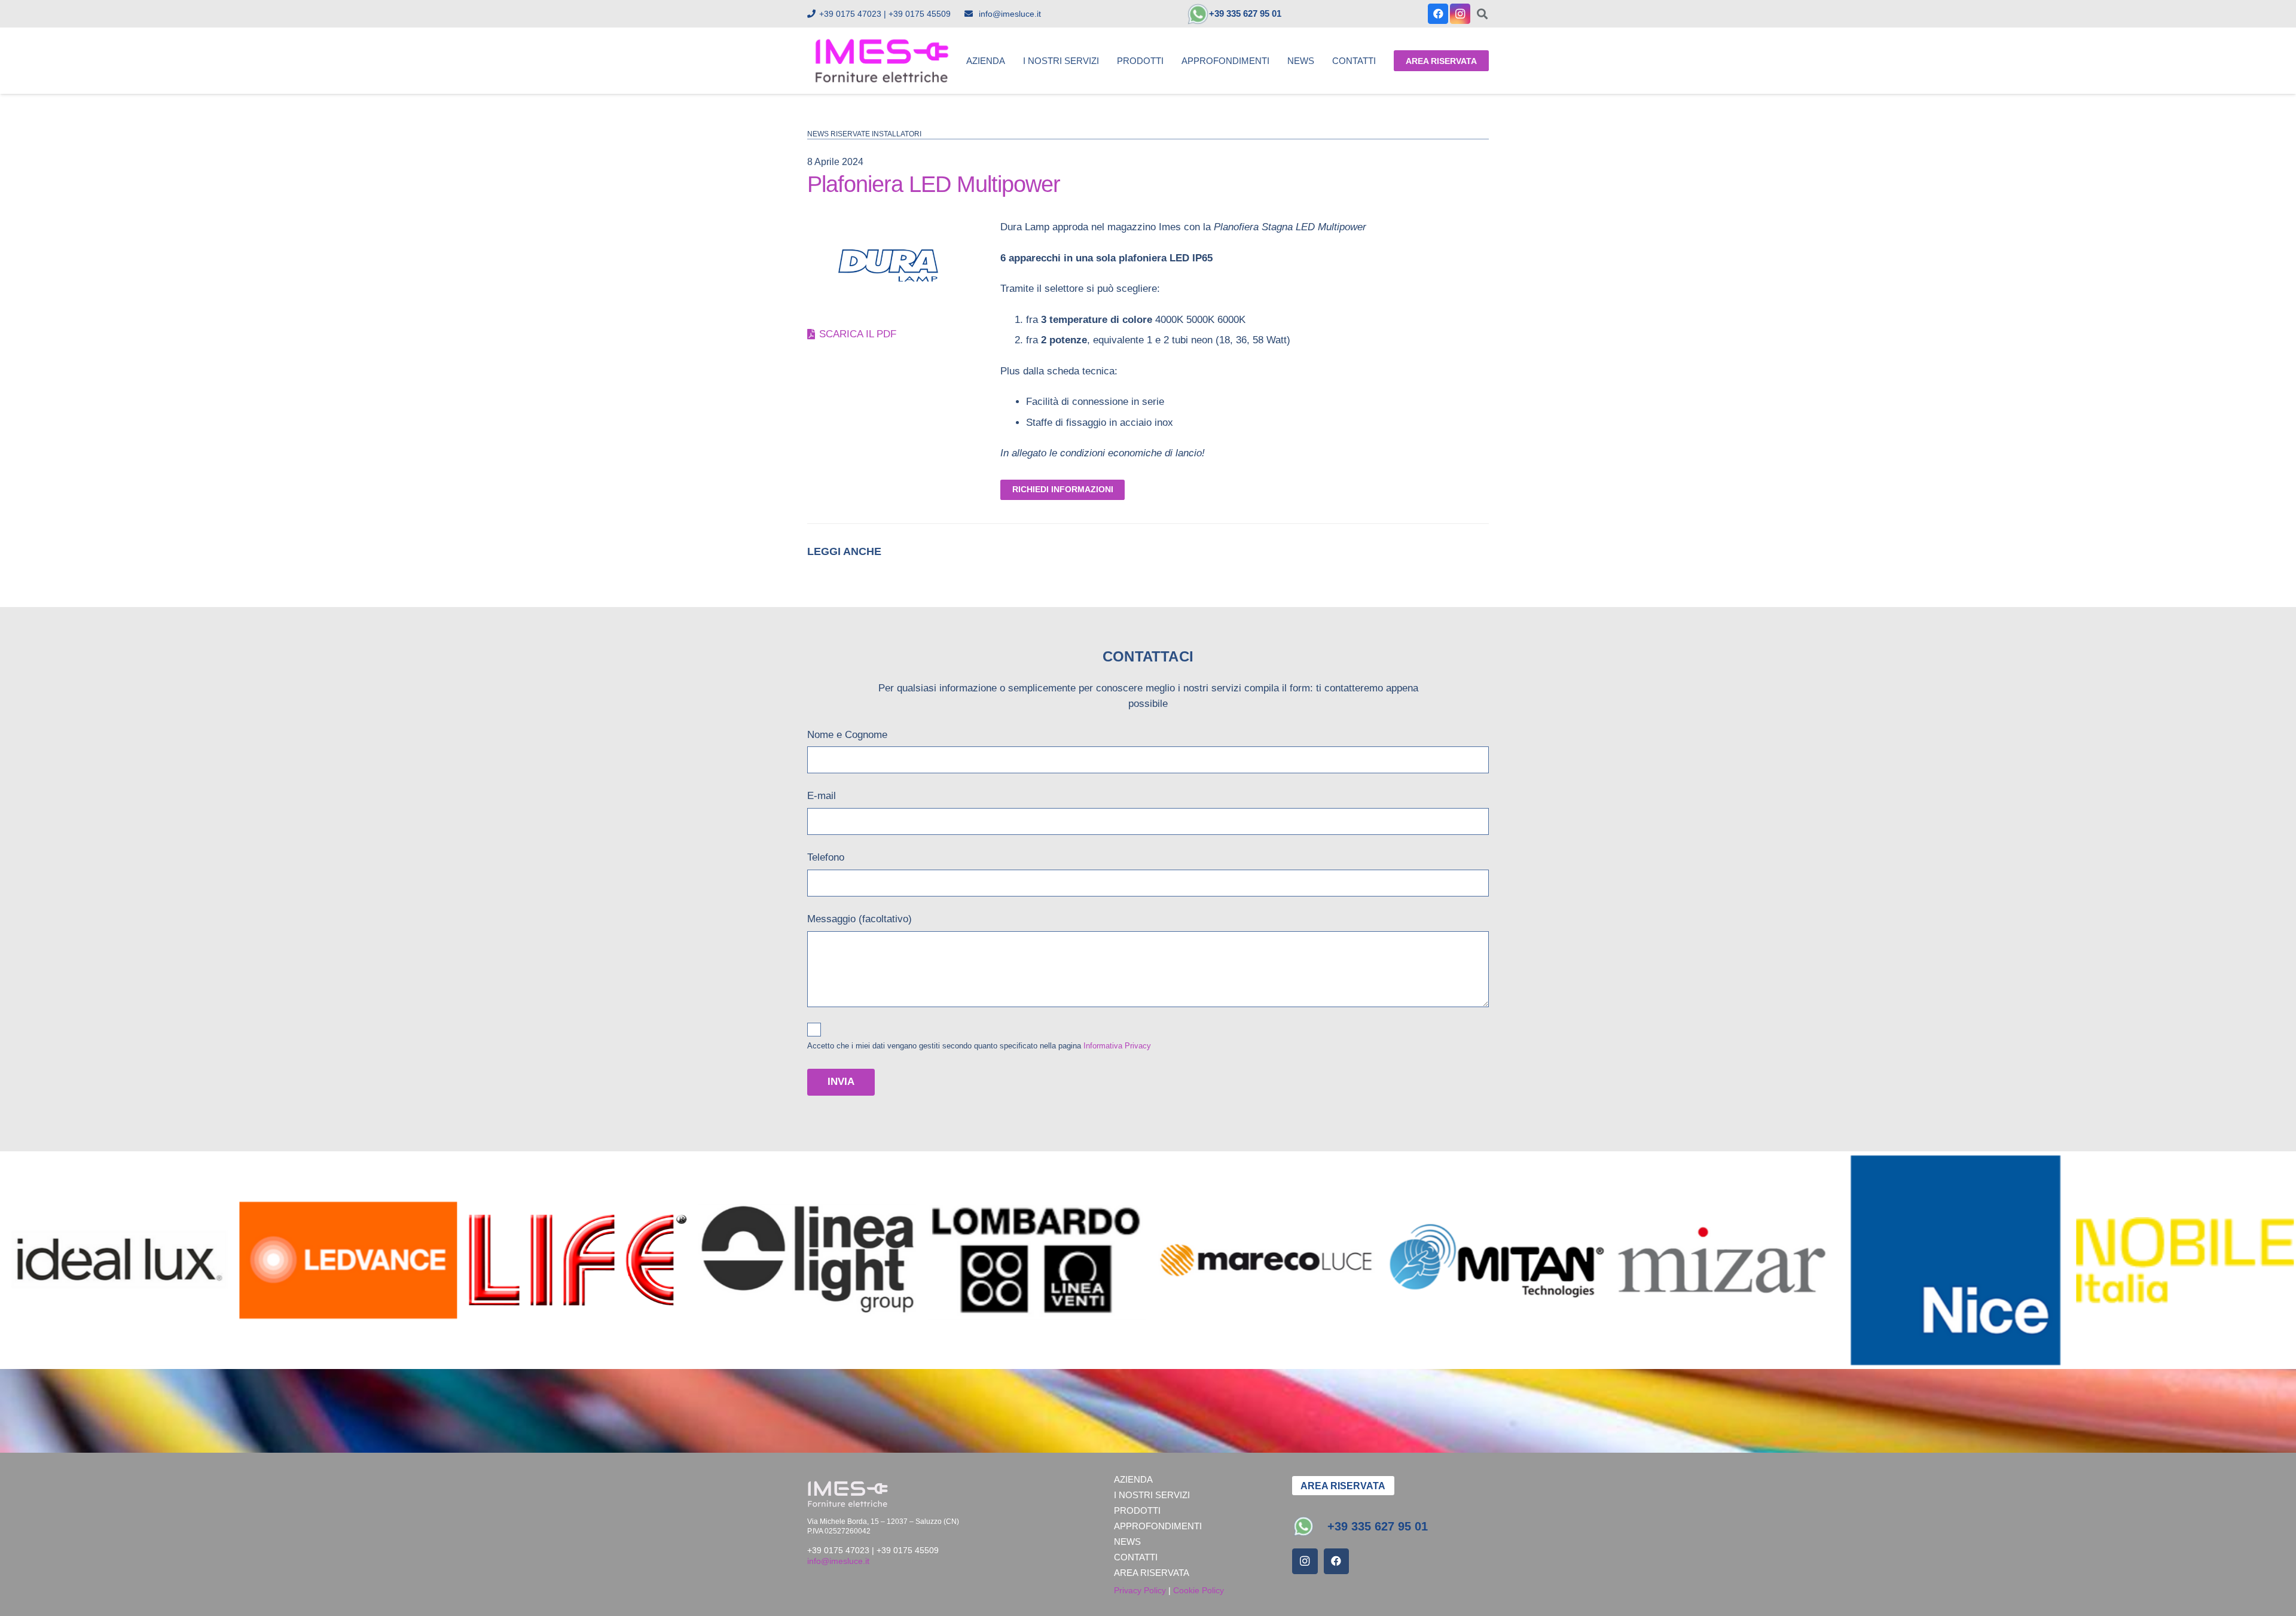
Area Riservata (1152, 1573)
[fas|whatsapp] (1310, 1526)
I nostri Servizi (1152, 1495)
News (1127, 1542)
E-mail (822, 796)
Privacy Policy (1140, 1590)
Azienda (1133, 1479)
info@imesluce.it (838, 1561)
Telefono (826, 857)
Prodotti (1137, 1510)
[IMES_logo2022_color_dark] (882, 61)
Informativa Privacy (1117, 1046)
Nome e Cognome (847, 735)
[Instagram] (1460, 14)
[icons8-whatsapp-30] (1198, 14)
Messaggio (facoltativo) (860, 919)
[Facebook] (1438, 14)
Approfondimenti (1158, 1526)
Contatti (1136, 1557)
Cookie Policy (1199, 1590)
